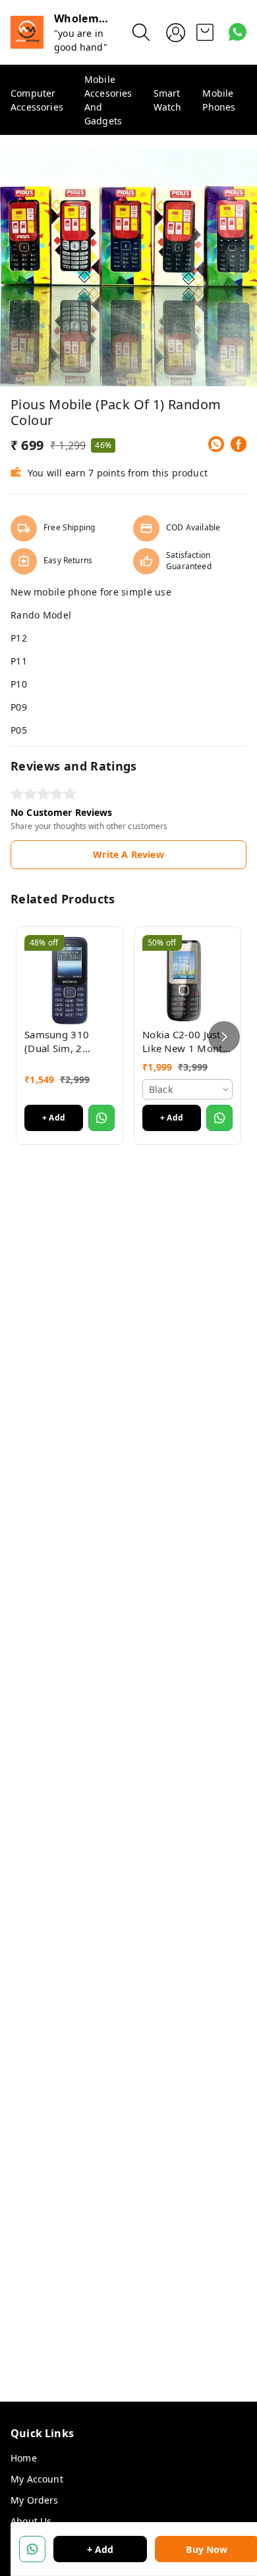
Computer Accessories (37, 100)
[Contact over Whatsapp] (238, 32)
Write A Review (128, 854)
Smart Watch (168, 100)
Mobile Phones (219, 100)
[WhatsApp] (216, 444)
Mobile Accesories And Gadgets (108, 100)
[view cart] (205, 32)
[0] (205, 32)
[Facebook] (239, 444)
